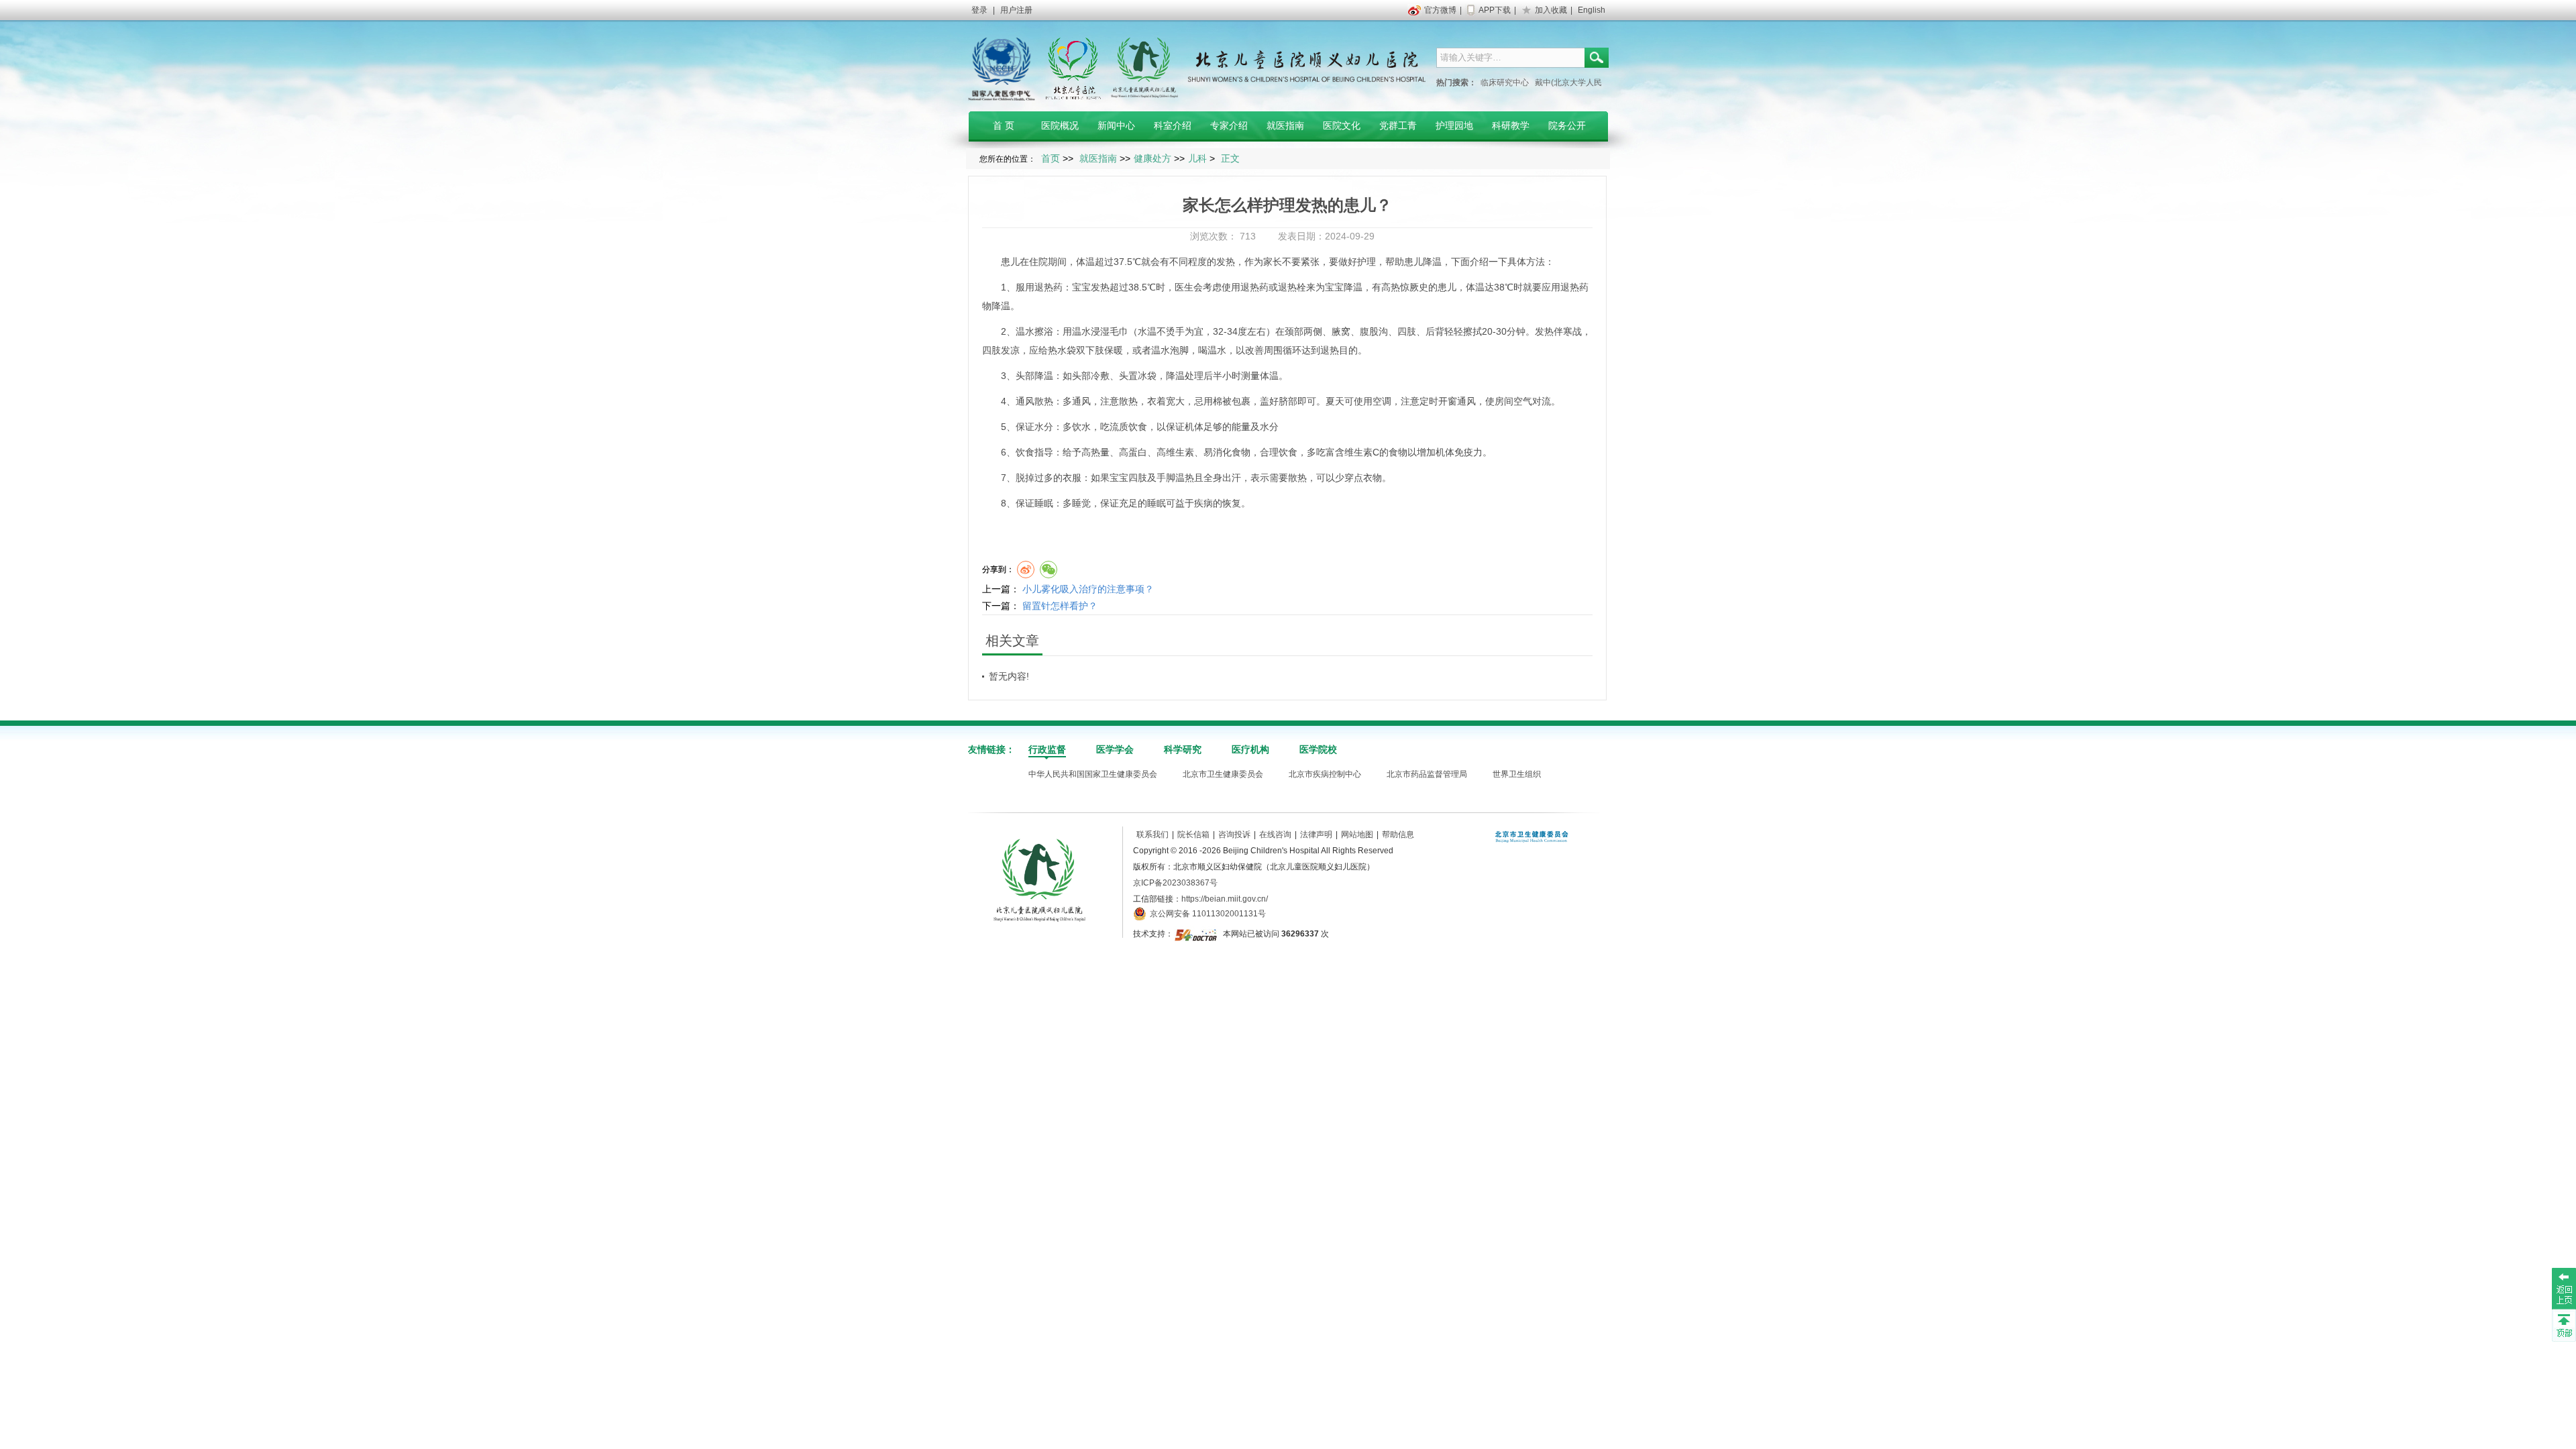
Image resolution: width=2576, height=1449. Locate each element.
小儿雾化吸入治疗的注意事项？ (1088, 589)
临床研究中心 (1505, 83)
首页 (1051, 158)
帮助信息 (1398, 835)
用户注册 (1016, 10)
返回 (2564, 1288)
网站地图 (1357, 835)
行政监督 (1047, 749)
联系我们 (1152, 835)
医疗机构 (1250, 749)
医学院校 (1318, 749)
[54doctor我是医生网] (1197, 934)
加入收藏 (1551, 10)
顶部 (2564, 1325)
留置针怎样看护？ (1060, 606)
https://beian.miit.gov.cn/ (1225, 899)
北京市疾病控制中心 (1325, 774)
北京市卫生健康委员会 (1223, 774)
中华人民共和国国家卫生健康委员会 (1093, 774)
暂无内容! (1009, 676)
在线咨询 (1275, 835)
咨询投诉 (1234, 835)
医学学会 (1115, 749)
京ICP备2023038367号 (1175, 883)
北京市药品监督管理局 (1427, 774)
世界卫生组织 (1517, 774)
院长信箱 (1193, 835)
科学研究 (1183, 749)
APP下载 (1495, 10)
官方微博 (1440, 10)
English (1592, 10)
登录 (979, 10)
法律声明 (1316, 835)
